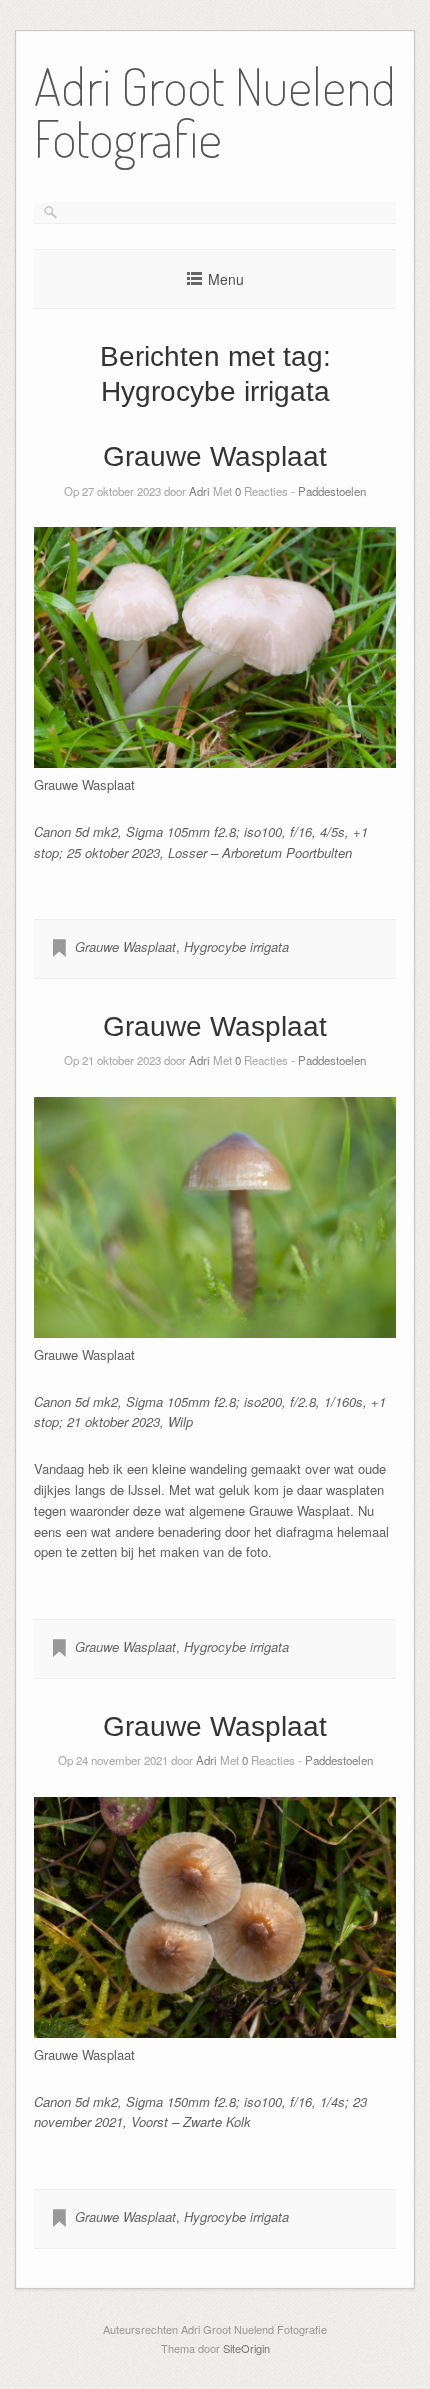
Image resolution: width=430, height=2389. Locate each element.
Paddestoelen (332, 491)
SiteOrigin (246, 2348)
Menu (226, 279)
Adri (199, 491)
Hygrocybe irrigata (236, 946)
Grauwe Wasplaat (215, 456)
